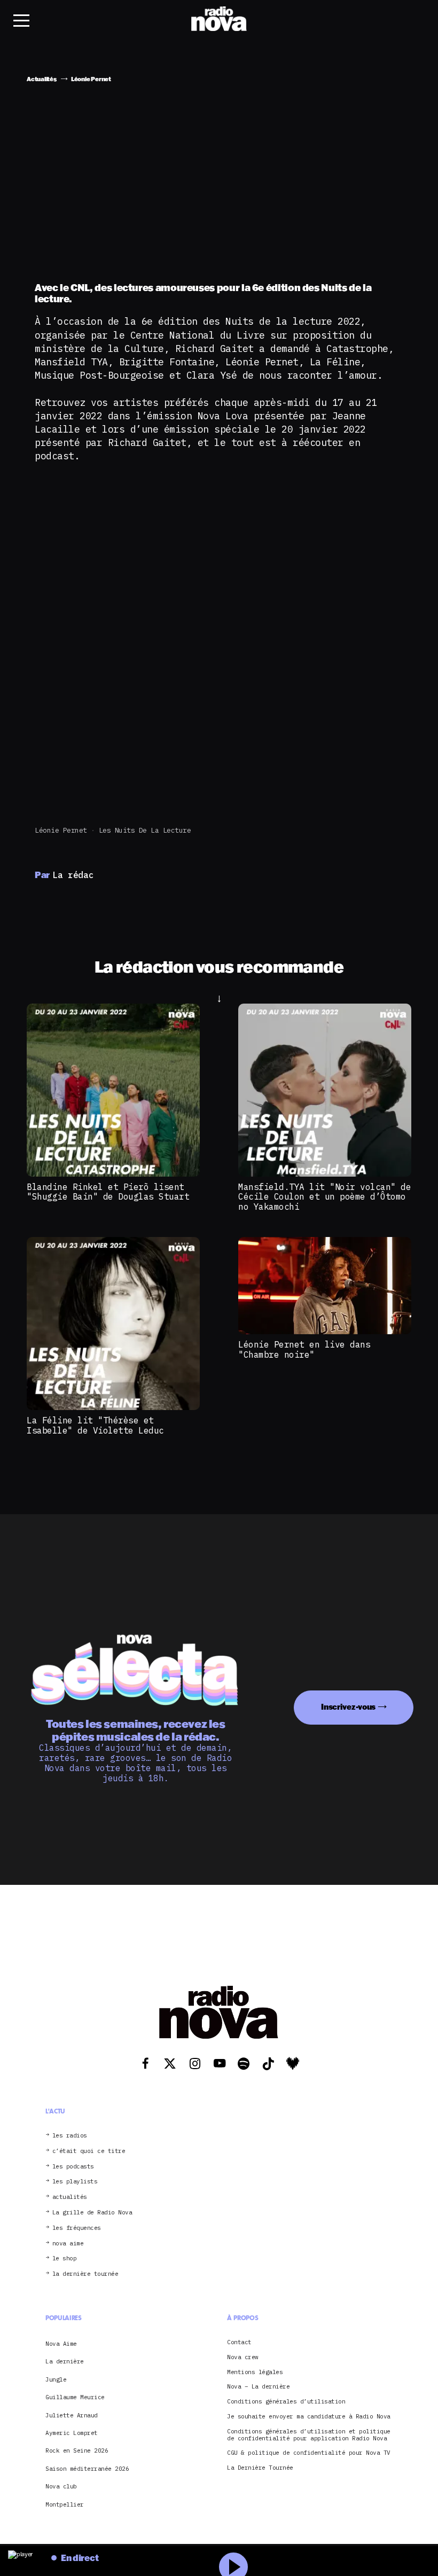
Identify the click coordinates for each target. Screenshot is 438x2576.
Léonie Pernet (61, 830)
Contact (239, 2342)
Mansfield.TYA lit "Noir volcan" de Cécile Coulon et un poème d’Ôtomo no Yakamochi (324, 1197)
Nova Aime (61, 2344)
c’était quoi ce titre (89, 2151)
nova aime (68, 2244)
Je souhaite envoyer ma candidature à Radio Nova (309, 2417)
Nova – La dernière (258, 2387)
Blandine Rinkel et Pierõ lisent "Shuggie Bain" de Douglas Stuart (108, 1192)
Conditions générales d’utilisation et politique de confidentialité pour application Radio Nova (309, 2435)
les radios (70, 2136)
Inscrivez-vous (348, 1707)
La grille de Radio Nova (92, 2213)
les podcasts (73, 2167)
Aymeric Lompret (72, 2433)
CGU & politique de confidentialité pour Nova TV (309, 2453)
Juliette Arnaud (72, 2415)
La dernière (65, 2361)
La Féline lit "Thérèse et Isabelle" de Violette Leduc (95, 1425)
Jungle (56, 2379)
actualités (70, 2197)
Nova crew (243, 2357)
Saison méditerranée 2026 (87, 2469)
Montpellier (65, 2504)
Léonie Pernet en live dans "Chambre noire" (304, 1349)
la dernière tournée (85, 2274)
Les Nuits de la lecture (145, 830)
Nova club (61, 2486)
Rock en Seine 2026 (77, 2450)
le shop (65, 2258)
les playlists (75, 2182)
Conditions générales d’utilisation (286, 2402)
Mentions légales (255, 2372)
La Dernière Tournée (260, 2468)
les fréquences (77, 2228)
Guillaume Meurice (75, 2397)
